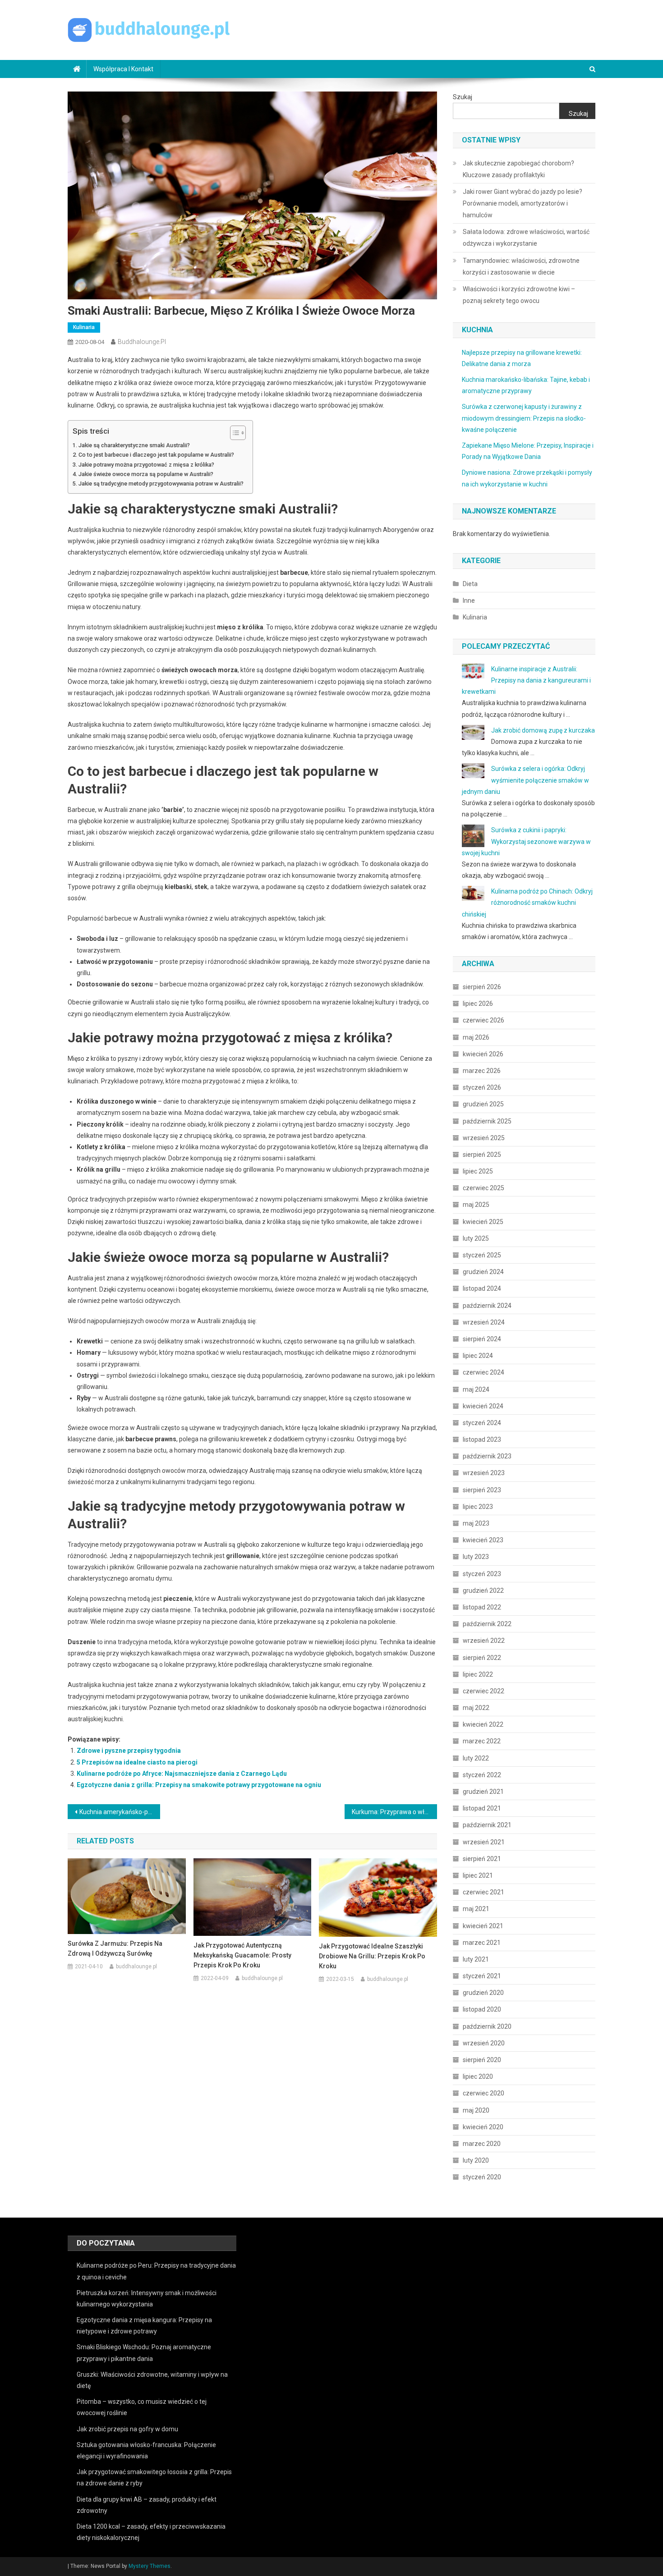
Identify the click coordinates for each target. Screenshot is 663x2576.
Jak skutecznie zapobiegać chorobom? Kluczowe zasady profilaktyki (518, 169)
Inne (469, 600)
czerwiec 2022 (483, 1691)
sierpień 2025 (482, 1155)
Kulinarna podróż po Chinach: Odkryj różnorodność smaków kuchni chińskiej (527, 903)
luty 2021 (476, 1959)
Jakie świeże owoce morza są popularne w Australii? (146, 474)
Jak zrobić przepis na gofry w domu (127, 2429)
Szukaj (463, 97)
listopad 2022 (482, 1607)
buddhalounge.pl (142, 342)
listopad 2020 (482, 2009)
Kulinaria (84, 327)
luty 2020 (476, 2160)
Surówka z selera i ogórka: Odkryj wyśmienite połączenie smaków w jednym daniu (525, 780)
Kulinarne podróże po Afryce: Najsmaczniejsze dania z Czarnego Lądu (182, 1774)
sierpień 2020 (482, 2060)
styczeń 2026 (482, 1087)
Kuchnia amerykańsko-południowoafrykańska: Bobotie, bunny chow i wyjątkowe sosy (120, 1812)
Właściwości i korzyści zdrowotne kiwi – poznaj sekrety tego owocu (519, 295)
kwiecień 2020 (483, 2127)
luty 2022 (476, 1758)
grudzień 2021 (483, 1792)
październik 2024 (487, 1306)
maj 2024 (476, 1389)
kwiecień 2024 (483, 1406)
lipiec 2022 (478, 1674)
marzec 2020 (482, 2144)
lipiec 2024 (478, 1356)
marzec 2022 (482, 1741)
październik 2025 (487, 1121)
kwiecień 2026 (483, 1054)
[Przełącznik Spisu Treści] (233, 433)
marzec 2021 (482, 1943)
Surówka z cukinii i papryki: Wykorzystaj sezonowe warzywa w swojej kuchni (526, 841)
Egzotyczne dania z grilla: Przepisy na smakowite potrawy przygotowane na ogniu (199, 1785)
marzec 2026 (482, 1071)
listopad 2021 (482, 1808)
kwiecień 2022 (483, 1724)
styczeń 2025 (482, 1255)
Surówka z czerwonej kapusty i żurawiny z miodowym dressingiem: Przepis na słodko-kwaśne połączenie (524, 418)
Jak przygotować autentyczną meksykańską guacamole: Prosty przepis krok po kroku (242, 1955)
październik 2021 (487, 1825)
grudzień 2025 (483, 1104)
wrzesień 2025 (484, 1138)
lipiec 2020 (478, 2076)
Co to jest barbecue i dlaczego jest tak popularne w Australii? (156, 455)
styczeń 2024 (482, 1423)
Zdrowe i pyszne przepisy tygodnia (129, 1751)
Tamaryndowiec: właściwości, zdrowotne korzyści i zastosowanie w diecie (521, 266)
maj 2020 (476, 2110)
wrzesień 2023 (484, 1473)
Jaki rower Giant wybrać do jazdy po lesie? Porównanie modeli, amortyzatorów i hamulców (523, 203)
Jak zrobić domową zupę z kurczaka (543, 730)
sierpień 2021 (482, 1859)
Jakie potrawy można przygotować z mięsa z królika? (146, 465)
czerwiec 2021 (483, 1892)
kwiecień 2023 (483, 1540)
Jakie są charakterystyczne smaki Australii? (134, 445)
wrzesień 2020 (484, 2043)
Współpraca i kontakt (123, 69)
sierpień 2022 (482, 1658)
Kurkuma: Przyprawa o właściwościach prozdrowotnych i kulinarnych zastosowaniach (394, 1812)
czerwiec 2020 (483, 2093)
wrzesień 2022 (484, 1641)
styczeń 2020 (482, 2177)
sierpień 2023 (482, 1490)
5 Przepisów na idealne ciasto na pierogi (137, 1762)
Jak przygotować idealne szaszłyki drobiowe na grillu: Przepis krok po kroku (372, 1956)
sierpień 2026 (482, 987)
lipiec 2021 (478, 1875)
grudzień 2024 (483, 1272)
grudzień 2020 (483, 1993)
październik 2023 (487, 1456)
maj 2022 (476, 1708)
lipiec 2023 (478, 1507)
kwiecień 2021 (483, 1926)
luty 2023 (476, 1557)
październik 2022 (487, 1624)
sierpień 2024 (482, 1339)
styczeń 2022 (482, 1775)
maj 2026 (476, 1037)
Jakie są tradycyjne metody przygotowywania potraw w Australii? (161, 484)
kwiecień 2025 (483, 1222)
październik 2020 (487, 2026)
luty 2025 (476, 1238)
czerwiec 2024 (483, 1372)
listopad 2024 (482, 1288)
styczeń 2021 (482, 1976)
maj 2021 (476, 1909)
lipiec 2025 (478, 1171)
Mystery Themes (150, 2566)
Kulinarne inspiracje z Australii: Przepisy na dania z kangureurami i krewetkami (526, 680)
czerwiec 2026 (483, 1020)
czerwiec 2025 (483, 1188)
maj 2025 (476, 1205)
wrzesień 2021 (484, 1842)
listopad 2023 (482, 1439)
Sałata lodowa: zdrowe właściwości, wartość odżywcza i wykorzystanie (526, 238)
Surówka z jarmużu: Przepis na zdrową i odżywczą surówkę (115, 1948)
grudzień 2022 (483, 1591)
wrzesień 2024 (484, 1322)
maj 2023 (476, 1523)
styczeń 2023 (482, 1574)
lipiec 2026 (478, 1004)
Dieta (470, 584)
